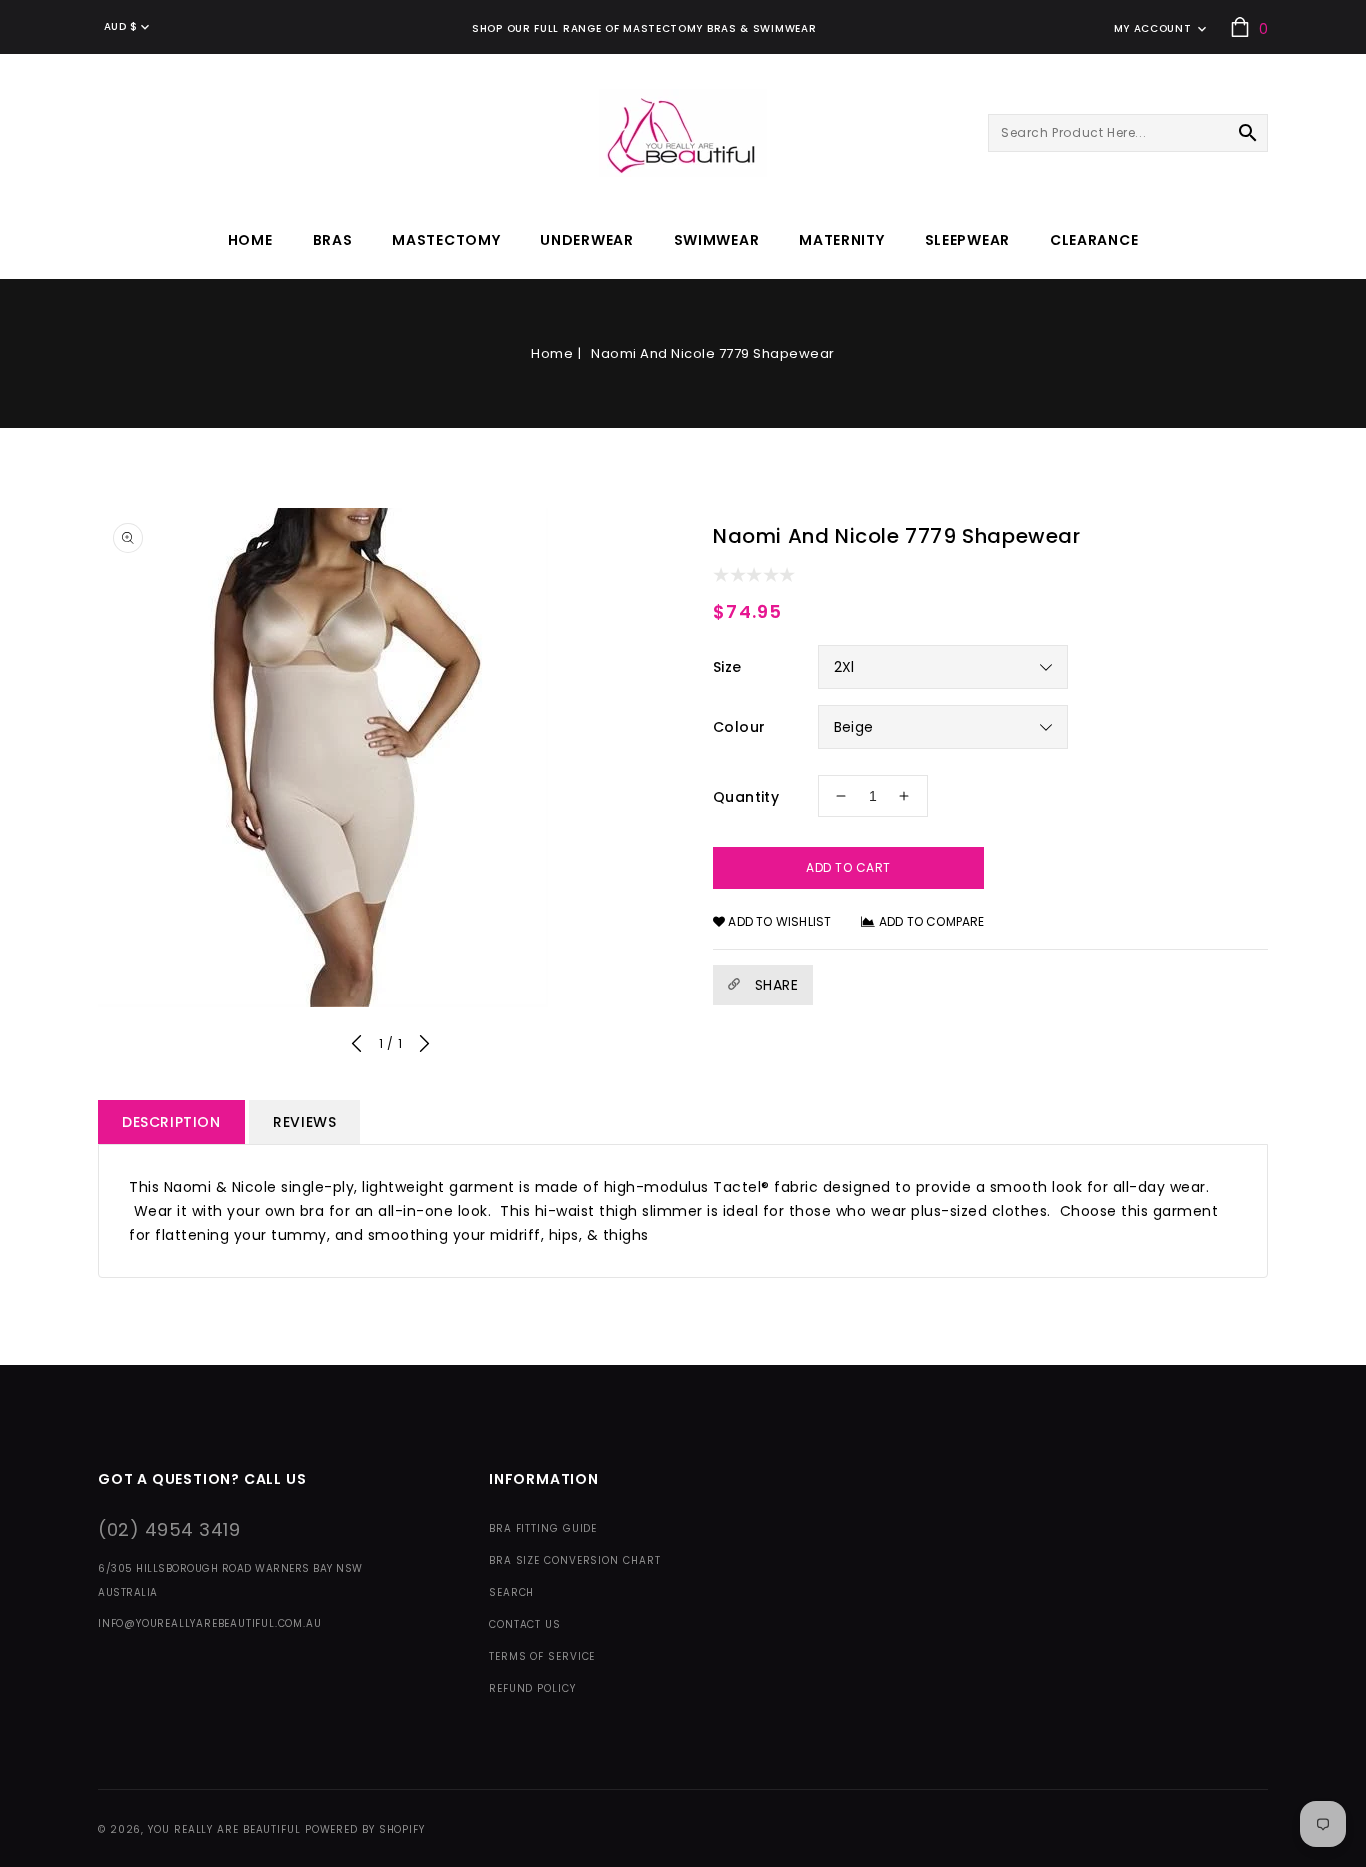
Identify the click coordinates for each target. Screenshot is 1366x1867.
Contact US (525, 1624)
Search (511, 1592)
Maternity (841, 240)
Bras (333, 240)
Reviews (304, 1122)
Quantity (746, 797)
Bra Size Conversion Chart (575, 1560)
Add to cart (848, 867)
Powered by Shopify (365, 1829)
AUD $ (120, 26)
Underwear (586, 240)
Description (171, 1122)
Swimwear (717, 240)
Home (552, 353)
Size (727, 667)
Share (774, 985)
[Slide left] (357, 1046)
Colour (739, 727)
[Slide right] (423, 1046)
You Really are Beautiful (224, 1829)
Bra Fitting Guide (543, 1528)
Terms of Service (542, 1656)
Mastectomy (446, 240)
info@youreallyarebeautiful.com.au (209, 1623)
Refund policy (532, 1688)
